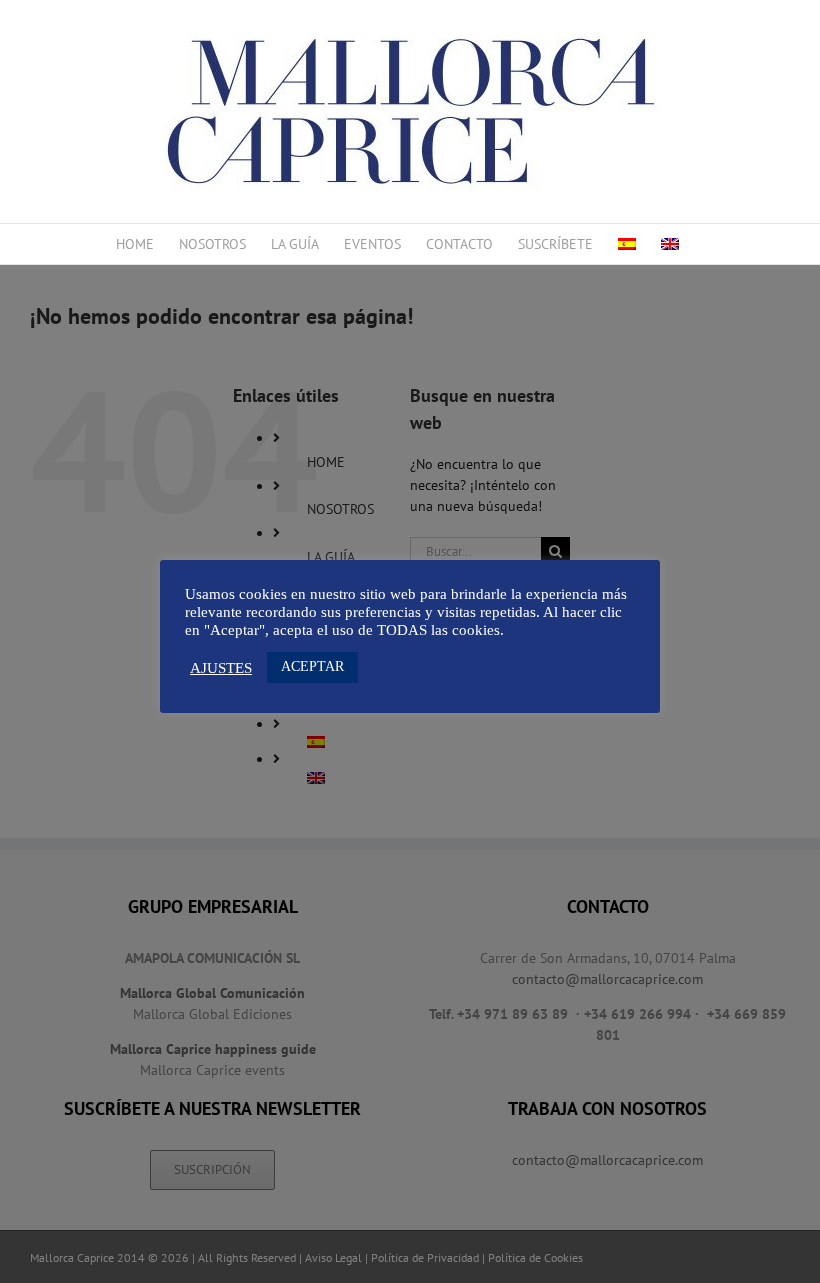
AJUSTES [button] (221, 668)
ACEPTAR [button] (312, 666)
